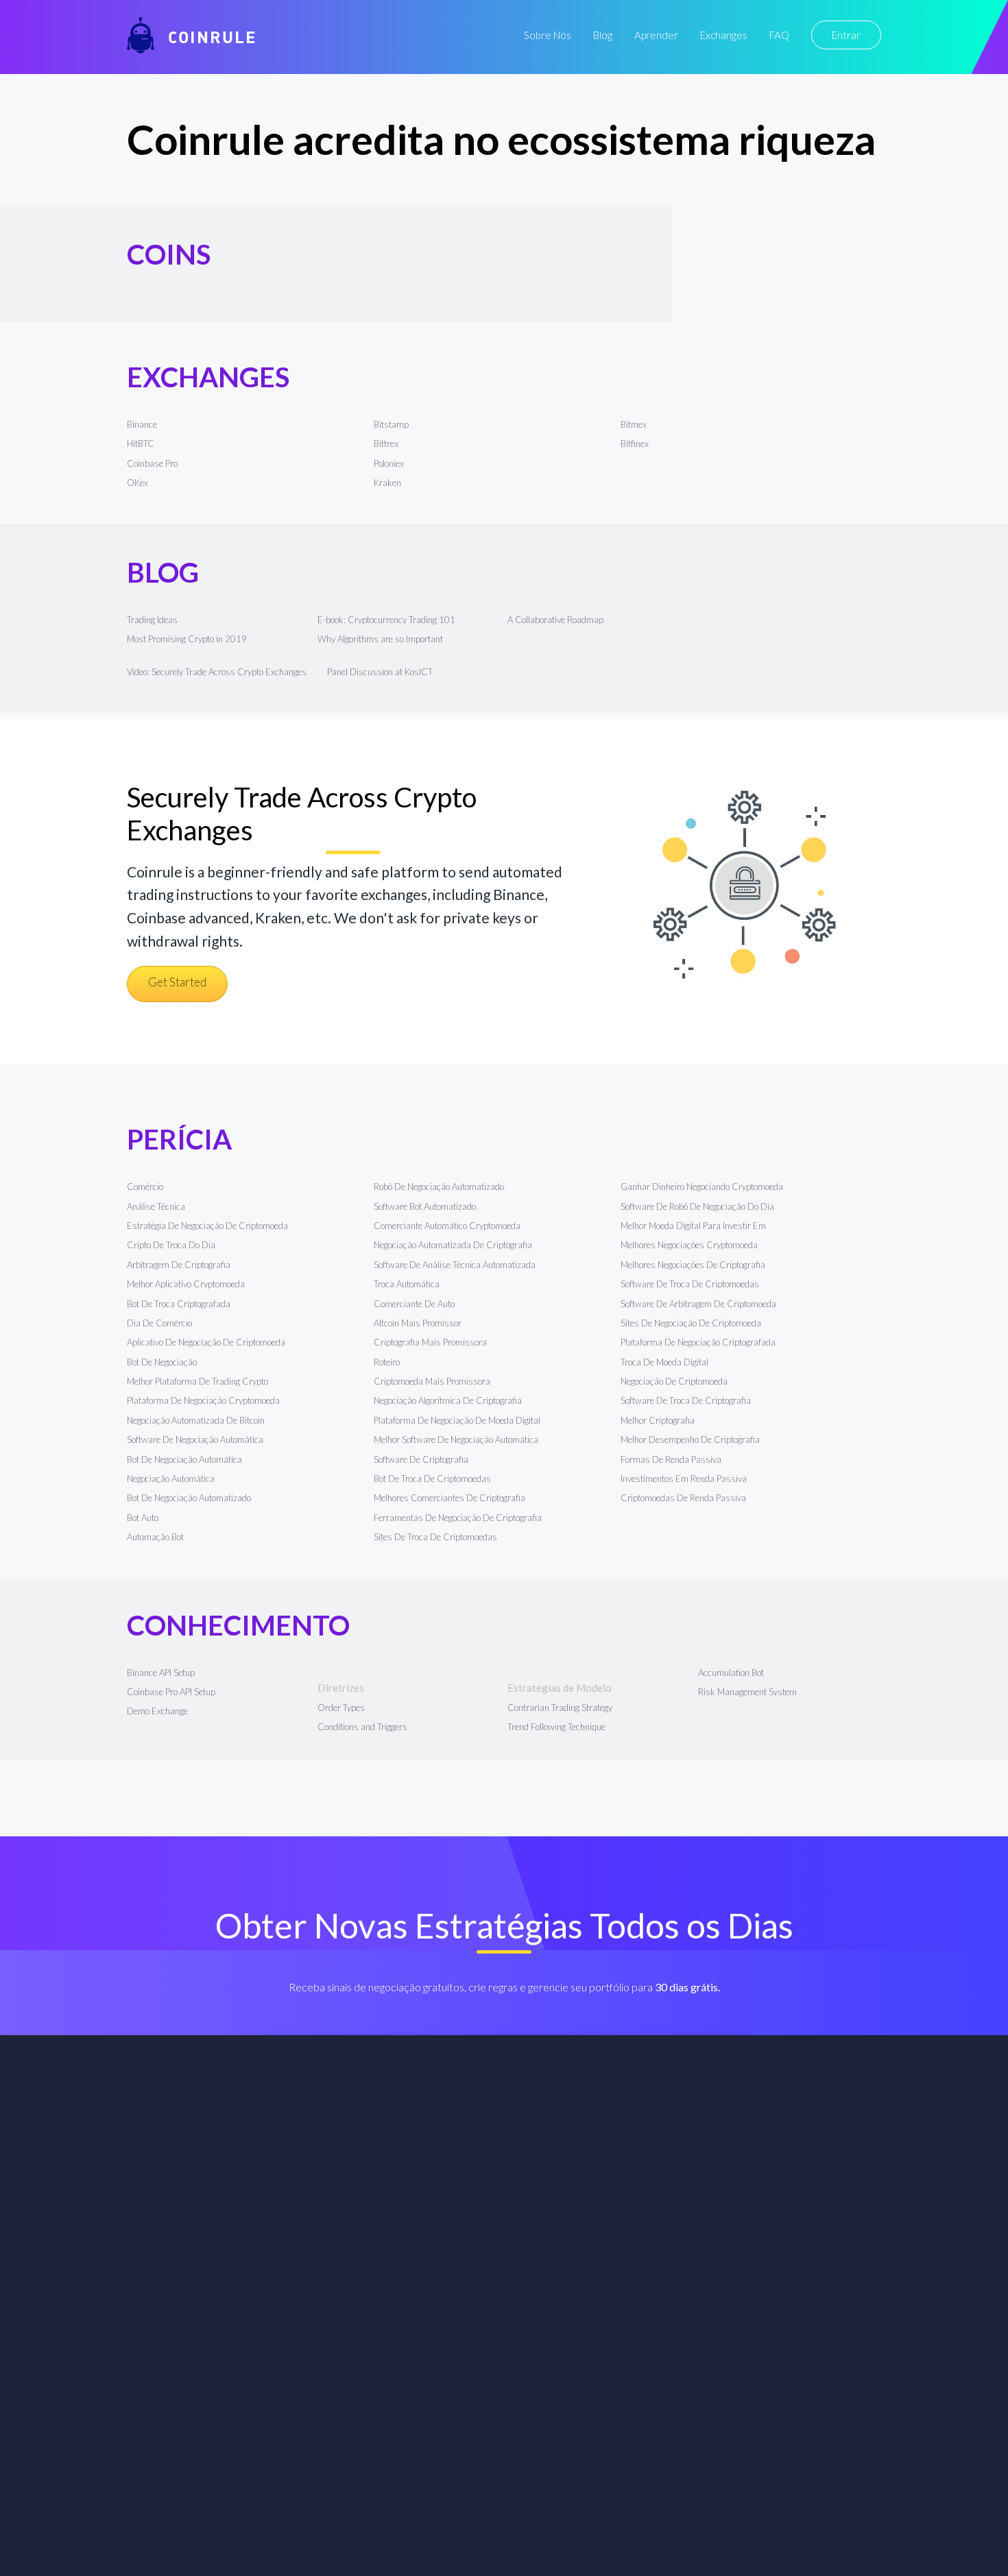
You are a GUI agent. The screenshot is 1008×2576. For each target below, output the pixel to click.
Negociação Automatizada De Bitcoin (196, 1420)
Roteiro (387, 1362)
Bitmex (634, 424)
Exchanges (724, 35)
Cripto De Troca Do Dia (171, 1245)
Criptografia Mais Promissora (430, 1342)
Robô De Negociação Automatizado (439, 1187)
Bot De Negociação (162, 1362)
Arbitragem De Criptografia (179, 1265)
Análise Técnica (156, 1206)
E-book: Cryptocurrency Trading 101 (386, 620)
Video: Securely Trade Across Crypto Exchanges (217, 672)
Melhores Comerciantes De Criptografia (449, 1498)
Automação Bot (155, 1537)
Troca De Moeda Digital (664, 1362)
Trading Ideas (152, 620)
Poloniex (389, 463)
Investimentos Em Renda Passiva (684, 1479)
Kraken (387, 483)
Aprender (656, 35)
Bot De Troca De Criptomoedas (432, 1479)
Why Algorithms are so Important (380, 639)
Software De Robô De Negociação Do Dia (697, 1206)
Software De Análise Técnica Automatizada (455, 1265)
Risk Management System (747, 1692)
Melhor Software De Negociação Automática (456, 1439)
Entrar (846, 35)
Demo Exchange (157, 1711)
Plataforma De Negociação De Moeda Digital (457, 1420)
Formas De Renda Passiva (671, 1459)
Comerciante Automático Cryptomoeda (447, 1226)
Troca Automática (407, 1284)
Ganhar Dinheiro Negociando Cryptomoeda (702, 1187)
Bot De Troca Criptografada (179, 1304)
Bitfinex (635, 443)
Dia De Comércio (159, 1323)
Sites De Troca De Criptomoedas (435, 1537)
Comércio (145, 1187)
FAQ (779, 35)
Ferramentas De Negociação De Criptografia (458, 1518)
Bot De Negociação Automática (184, 1459)
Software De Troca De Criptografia (686, 1400)
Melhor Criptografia (658, 1420)
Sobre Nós (548, 35)
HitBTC (141, 443)
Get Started (177, 982)
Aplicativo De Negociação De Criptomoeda (206, 1342)
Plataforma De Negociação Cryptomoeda (203, 1400)
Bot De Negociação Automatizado (189, 1498)
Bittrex (386, 443)
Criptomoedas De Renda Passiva (683, 1498)
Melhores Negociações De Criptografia (693, 1265)
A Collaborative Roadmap (555, 620)
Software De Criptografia (421, 1459)
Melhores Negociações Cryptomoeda (689, 1245)
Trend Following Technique (556, 1727)
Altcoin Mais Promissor (418, 1323)
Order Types (341, 1708)
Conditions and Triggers (362, 1727)
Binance (142, 424)
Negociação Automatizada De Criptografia (453, 1245)
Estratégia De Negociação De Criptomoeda (207, 1226)
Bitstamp (391, 424)
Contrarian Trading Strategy (560, 1708)
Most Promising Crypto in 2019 (187, 639)
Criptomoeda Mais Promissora (432, 1381)
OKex (137, 483)
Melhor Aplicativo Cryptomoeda (186, 1284)
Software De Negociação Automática (195, 1439)
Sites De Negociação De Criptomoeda (691, 1323)
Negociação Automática (171, 1479)
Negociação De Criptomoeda (674, 1381)
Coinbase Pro (152, 463)
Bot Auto (143, 1518)
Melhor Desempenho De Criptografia (690, 1439)
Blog (603, 35)
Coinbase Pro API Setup (171, 1692)
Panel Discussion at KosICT (380, 672)
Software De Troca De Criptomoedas (690, 1284)
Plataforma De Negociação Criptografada (698, 1342)
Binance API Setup (161, 1673)
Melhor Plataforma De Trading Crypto (197, 1381)
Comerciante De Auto (414, 1304)
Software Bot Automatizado (425, 1206)
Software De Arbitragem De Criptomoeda (698, 1304)
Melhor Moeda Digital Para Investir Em (693, 1226)
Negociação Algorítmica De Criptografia (449, 1400)
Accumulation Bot (731, 1673)
